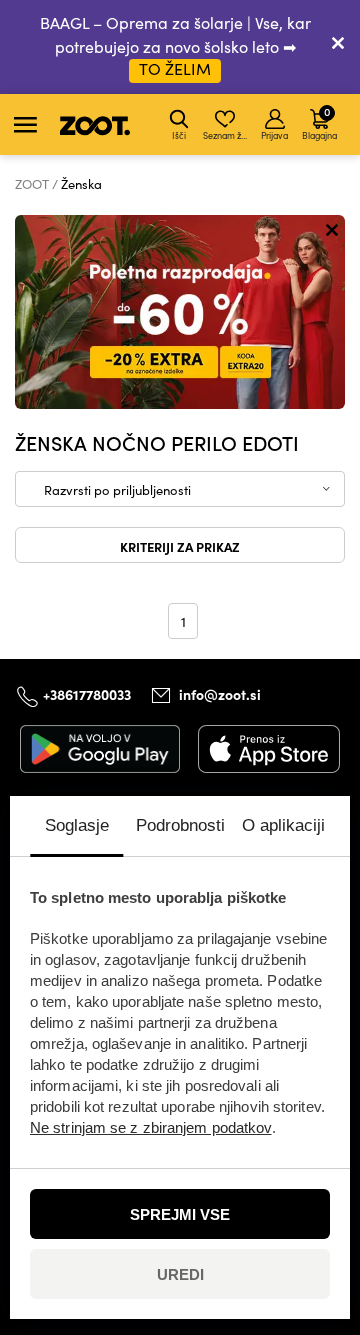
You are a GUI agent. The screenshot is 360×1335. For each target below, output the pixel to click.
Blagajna (319, 122)
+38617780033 (87, 694)
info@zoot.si (220, 695)
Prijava (274, 135)
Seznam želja (226, 135)
